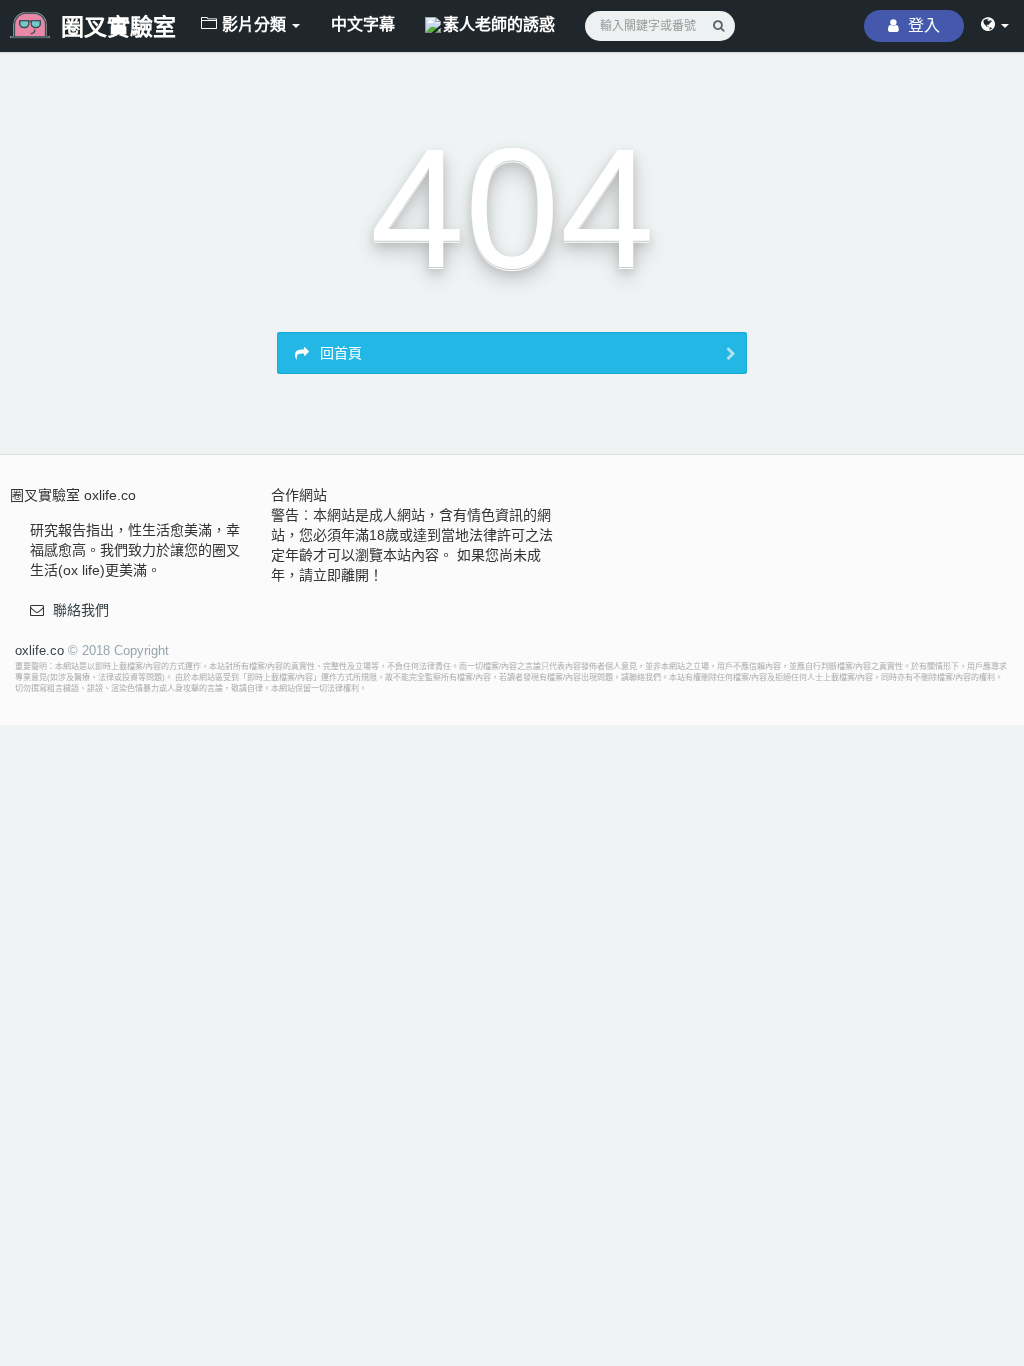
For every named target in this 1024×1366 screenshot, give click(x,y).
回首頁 (339, 353)
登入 (922, 25)
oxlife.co (39, 650)
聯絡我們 (81, 610)
